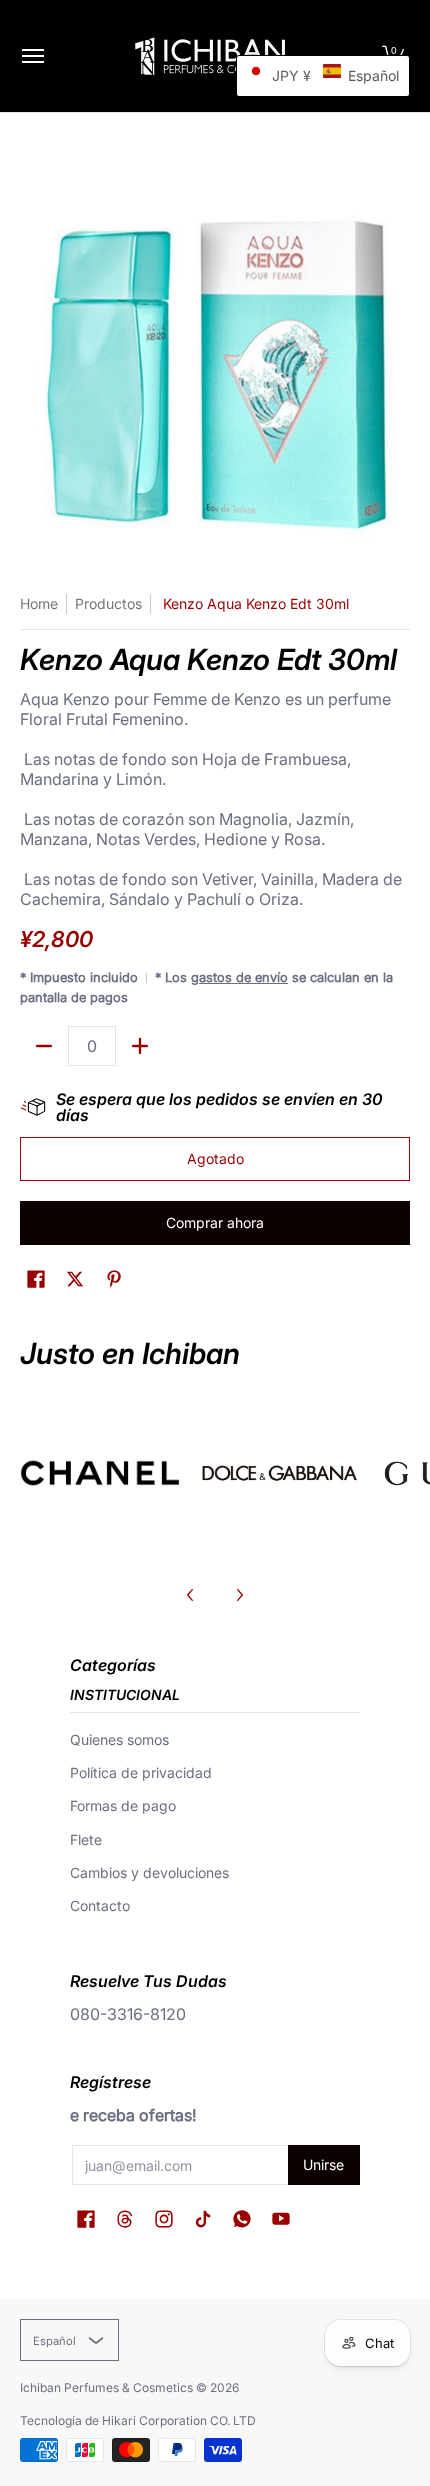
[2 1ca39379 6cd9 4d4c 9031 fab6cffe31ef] (280, 1473)
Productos (108, 603)
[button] (36, 1279)
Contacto (100, 1905)
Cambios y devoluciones (149, 1872)
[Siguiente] (239, 1595)
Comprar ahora (215, 1222)
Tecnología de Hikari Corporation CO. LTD (138, 2420)
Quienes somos (119, 1739)
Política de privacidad (141, 1772)
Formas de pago (123, 1805)
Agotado (215, 1158)
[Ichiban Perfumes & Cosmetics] (210, 56)
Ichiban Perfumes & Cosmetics (106, 2387)
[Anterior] (191, 1595)
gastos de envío (239, 977)
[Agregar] (140, 1046)
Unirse (323, 2164)
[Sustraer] (44, 1046)
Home (39, 603)
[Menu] (32, 56)
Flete (86, 1839)
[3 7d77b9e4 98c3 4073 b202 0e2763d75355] (100, 1473)
